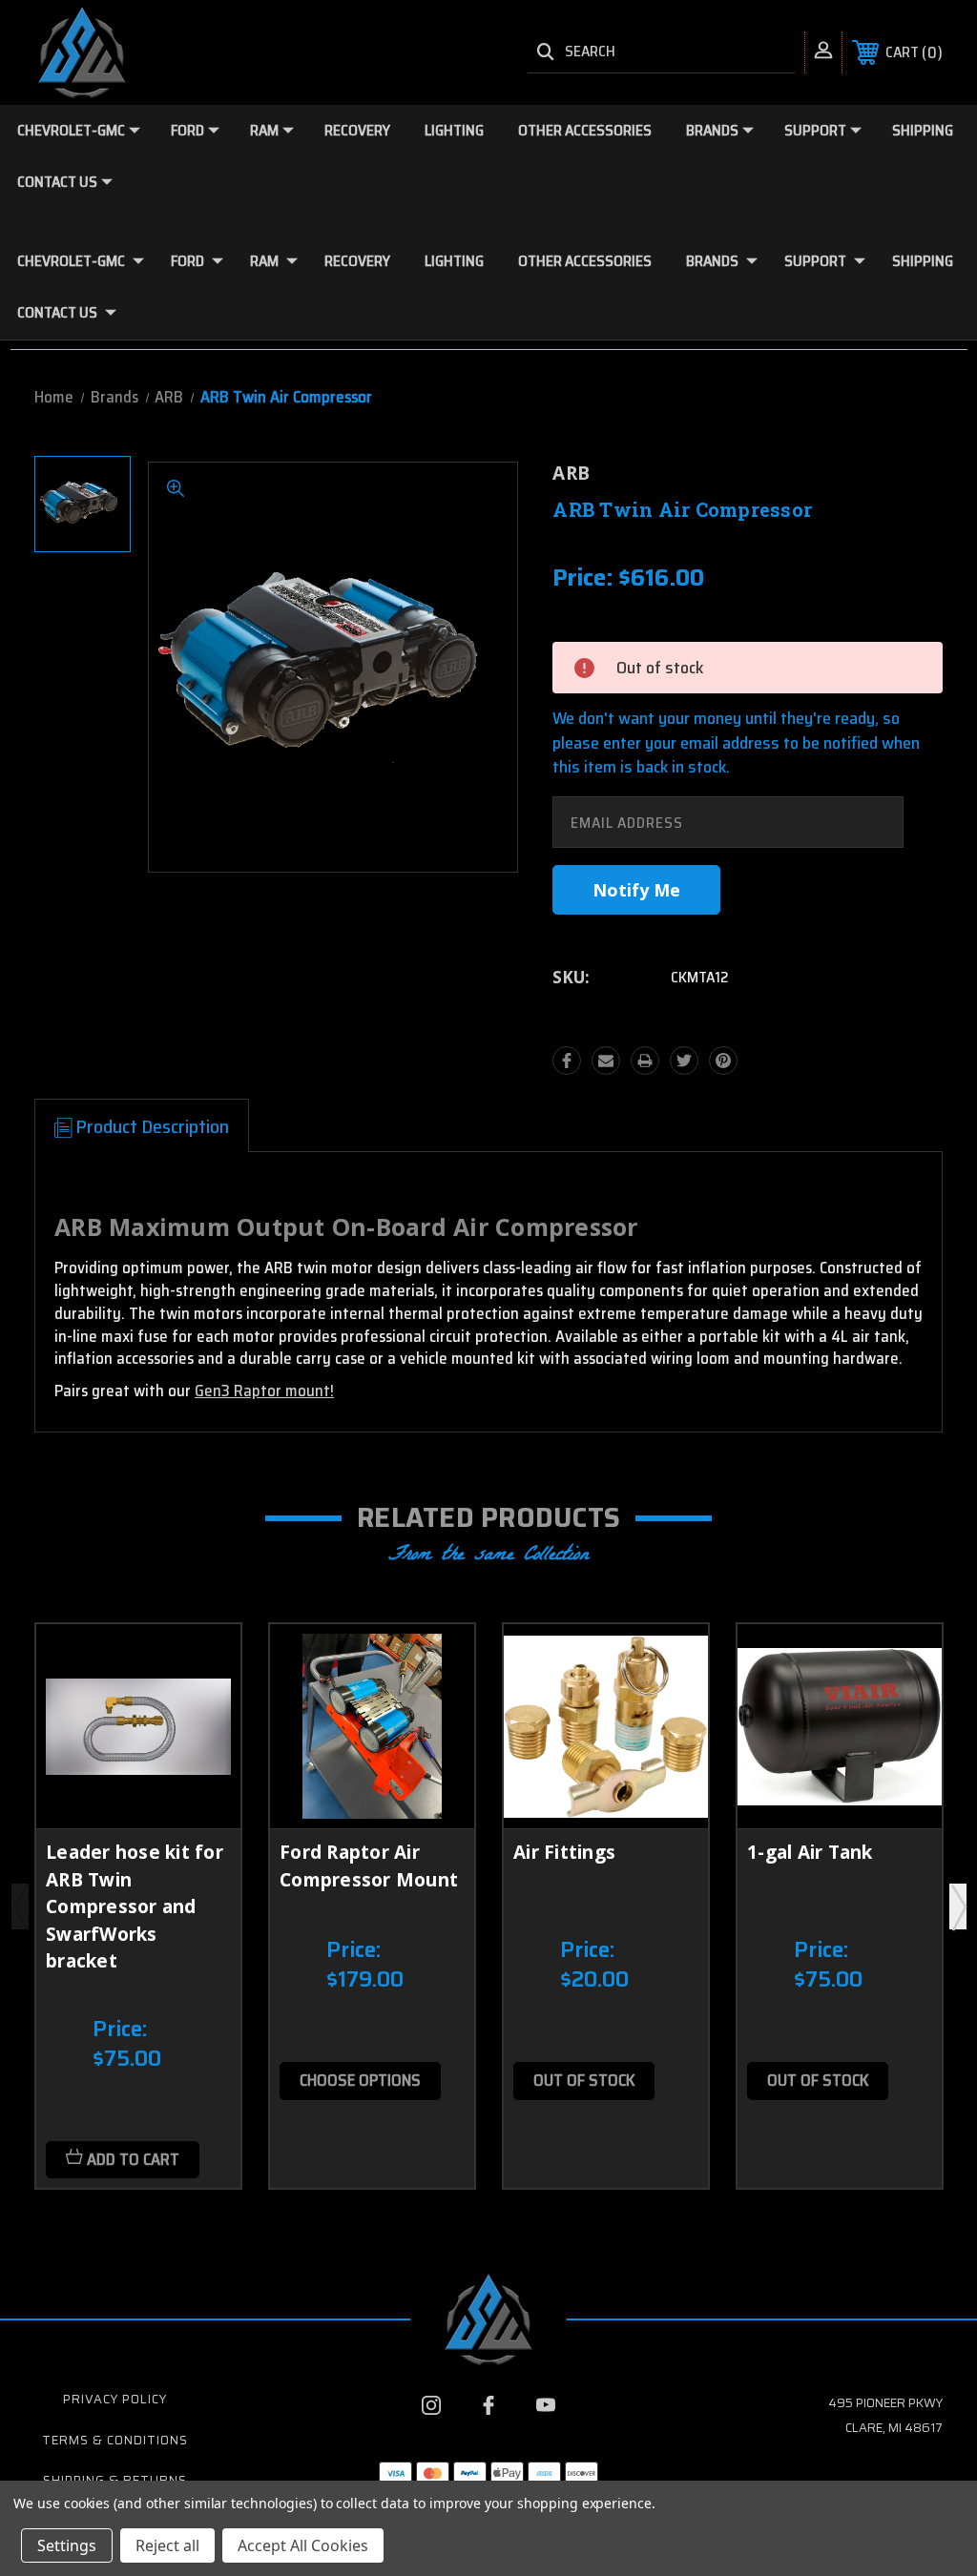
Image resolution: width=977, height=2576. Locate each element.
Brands (712, 130)
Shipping (923, 130)
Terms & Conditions (115, 2440)
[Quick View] (202, 1661)
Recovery (357, 130)
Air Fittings (564, 1852)
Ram (264, 130)
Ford (187, 130)
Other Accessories (585, 130)
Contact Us (57, 182)
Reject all (167, 2545)
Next (958, 1906)
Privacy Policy (115, 2399)
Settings (67, 2545)
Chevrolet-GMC (71, 130)
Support (815, 130)
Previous (20, 1906)
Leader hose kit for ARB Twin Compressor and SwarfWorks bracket (135, 1906)
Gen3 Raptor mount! (264, 1391)
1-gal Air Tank (810, 1852)
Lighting (454, 130)
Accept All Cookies (303, 2545)
